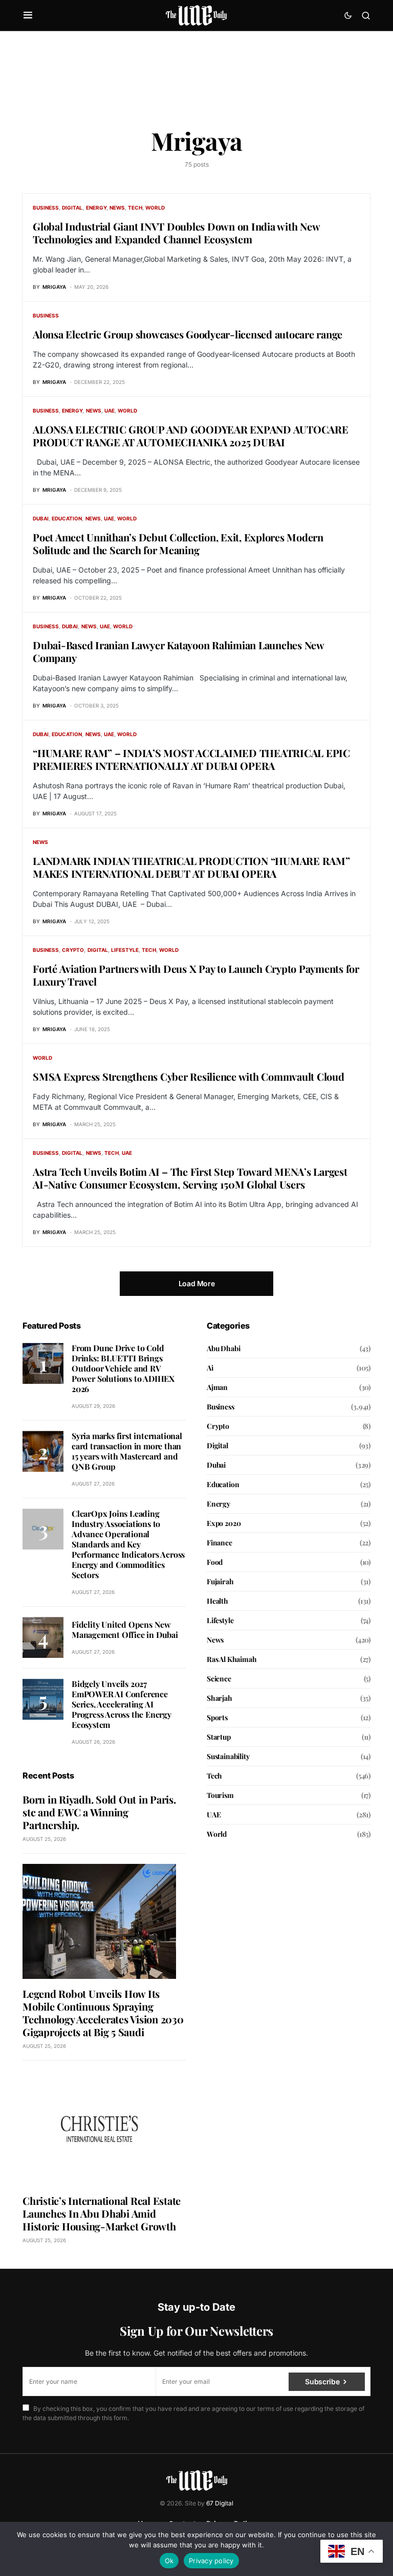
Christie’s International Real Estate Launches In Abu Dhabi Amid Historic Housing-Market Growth (102, 2213)
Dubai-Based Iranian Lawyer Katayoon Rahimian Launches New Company (178, 651)
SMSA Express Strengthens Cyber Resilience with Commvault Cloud (189, 1076)
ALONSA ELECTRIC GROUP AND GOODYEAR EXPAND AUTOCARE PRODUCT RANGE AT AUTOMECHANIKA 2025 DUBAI (191, 436)
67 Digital (220, 2503)
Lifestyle (125, 950)
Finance (220, 1543)
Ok (169, 2561)
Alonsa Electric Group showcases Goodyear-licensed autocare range (188, 334)
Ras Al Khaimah (232, 1659)
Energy (96, 208)
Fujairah (220, 1581)
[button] (28, 15)
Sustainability (228, 1756)
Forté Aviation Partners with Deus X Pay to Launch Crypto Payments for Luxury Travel (196, 975)
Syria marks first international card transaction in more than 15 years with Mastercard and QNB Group (127, 1451)
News (117, 208)
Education (67, 518)
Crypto (73, 950)
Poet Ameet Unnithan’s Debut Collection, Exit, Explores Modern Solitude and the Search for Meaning (178, 543)
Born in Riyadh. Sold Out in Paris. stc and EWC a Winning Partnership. (99, 1812)
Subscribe (322, 2381)
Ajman (217, 1387)
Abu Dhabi (223, 1348)
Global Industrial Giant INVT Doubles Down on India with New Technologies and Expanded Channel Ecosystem (176, 233)
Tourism (220, 1795)
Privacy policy (211, 2561)
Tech (135, 208)
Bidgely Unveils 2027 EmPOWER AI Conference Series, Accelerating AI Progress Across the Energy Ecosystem (122, 1704)
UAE (110, 411)
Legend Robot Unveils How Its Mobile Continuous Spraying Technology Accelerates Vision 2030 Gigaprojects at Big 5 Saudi (103, 2013)
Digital (72, 208)
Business (46, 208)
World (155, 208)
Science (219, 1679)
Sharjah (220, 1698)
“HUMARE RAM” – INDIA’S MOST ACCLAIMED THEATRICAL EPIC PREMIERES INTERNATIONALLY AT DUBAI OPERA (191, 759)
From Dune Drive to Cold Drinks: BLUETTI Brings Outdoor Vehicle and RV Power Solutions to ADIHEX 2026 (123, 1368)
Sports (217, 1717)
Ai (210, 1368)
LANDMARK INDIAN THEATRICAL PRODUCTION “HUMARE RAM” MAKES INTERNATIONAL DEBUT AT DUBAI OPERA (191, 867)
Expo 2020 (224, 1523)
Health (217, 1601)
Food (215, 1562)
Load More (197, 1283)
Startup (219, 1737)
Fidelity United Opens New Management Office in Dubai (125, 1629)
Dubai (41, 518)
